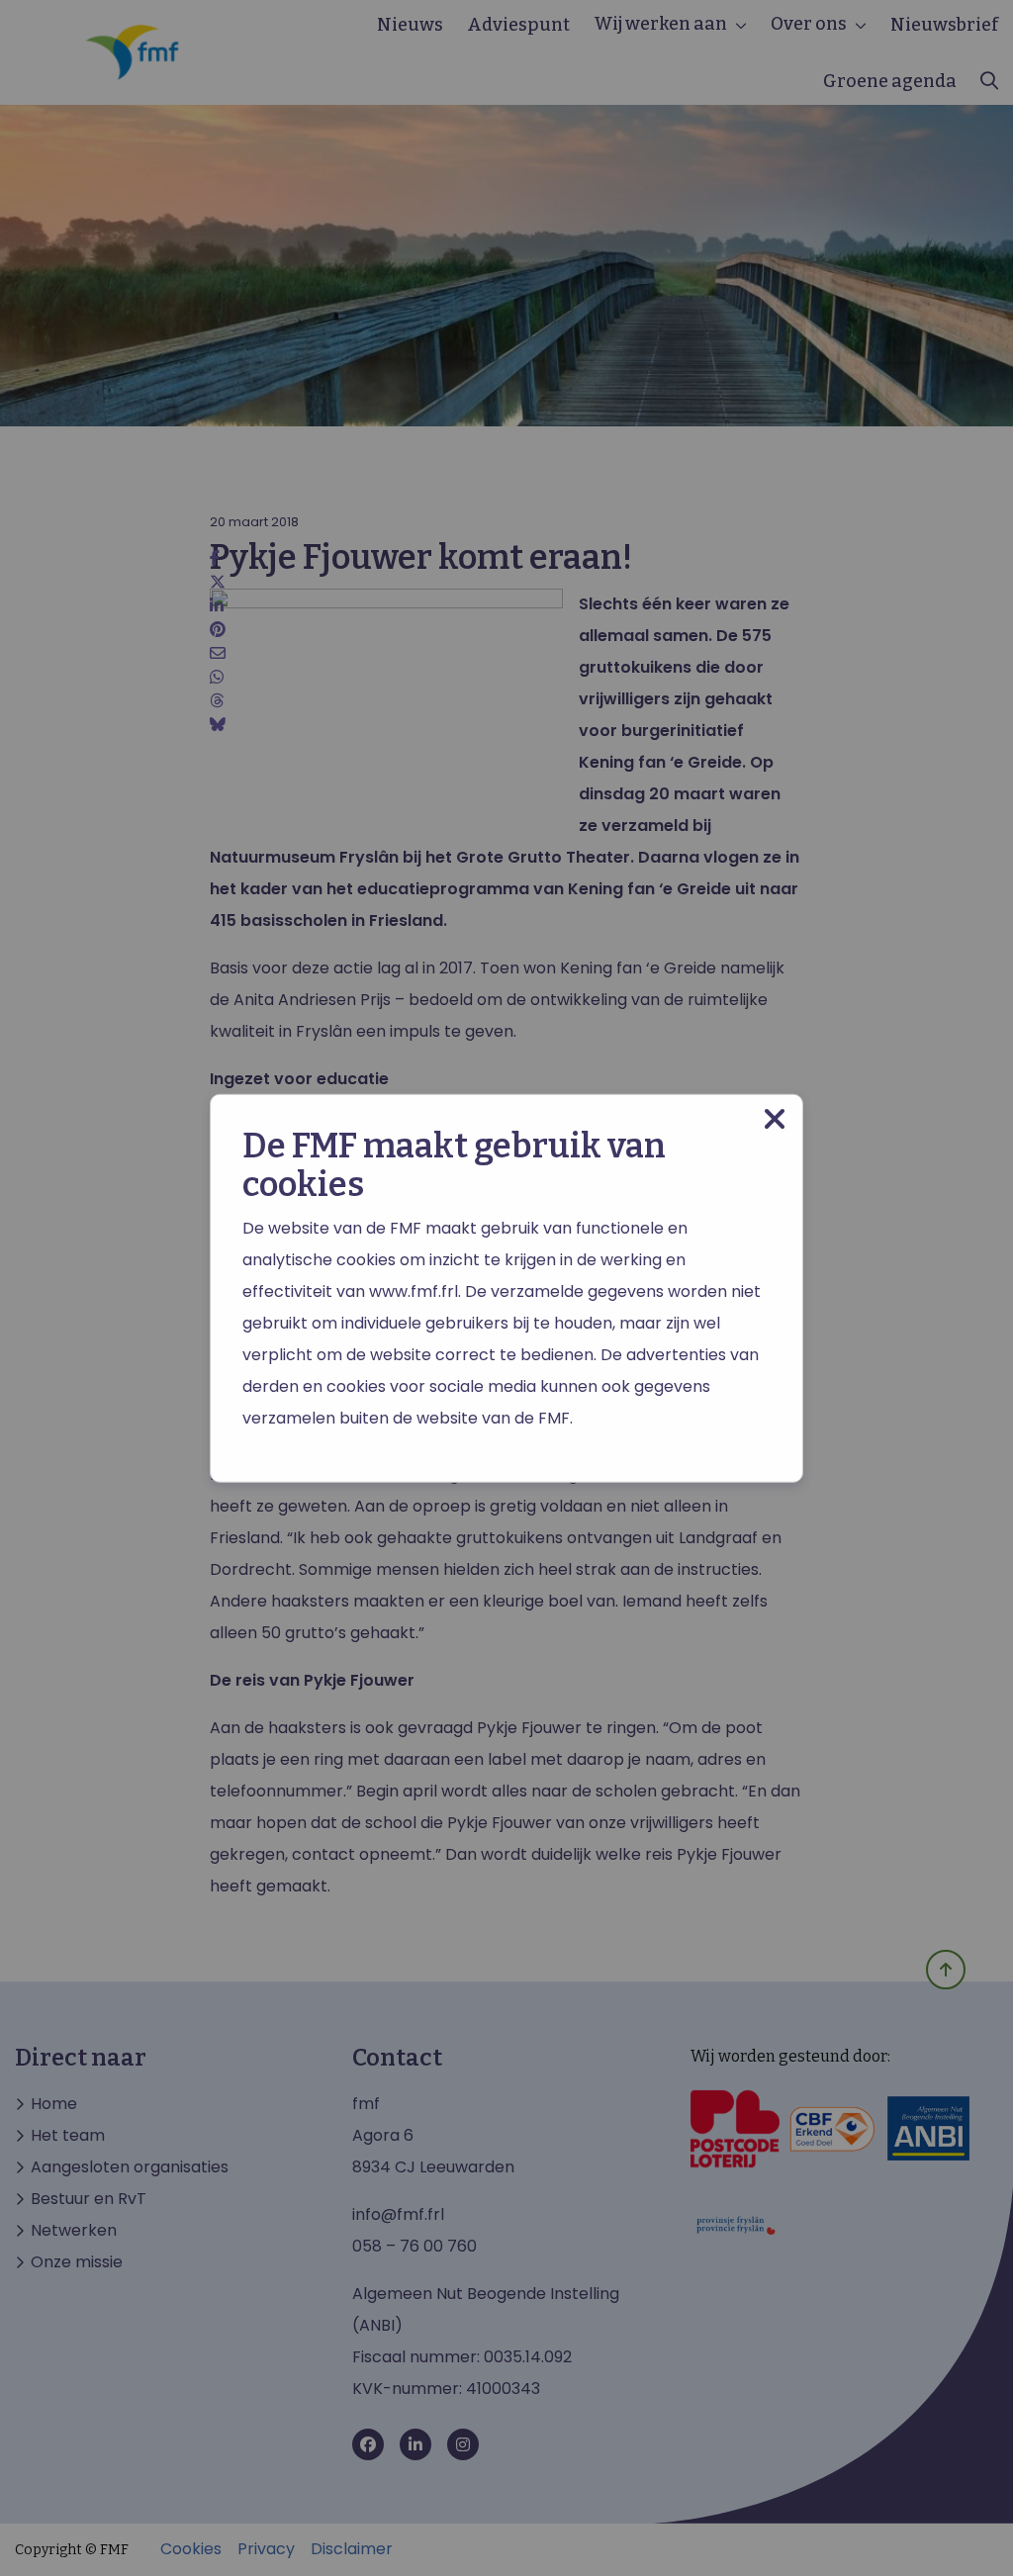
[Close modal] (775, 1119)
